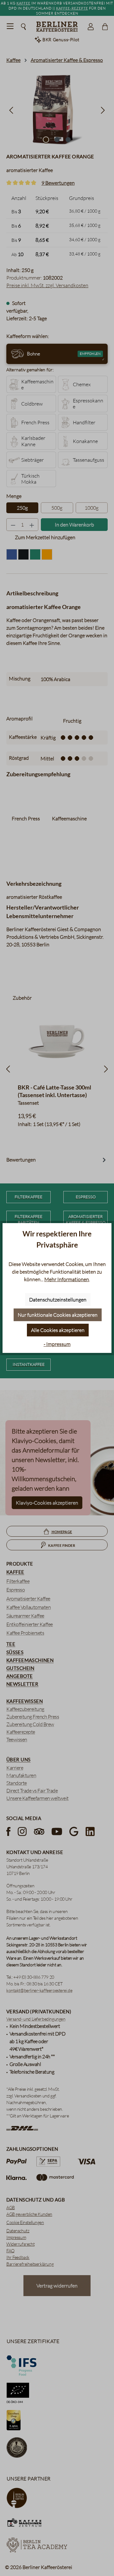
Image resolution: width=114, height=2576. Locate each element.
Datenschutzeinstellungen (58, 1300)
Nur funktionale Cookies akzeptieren (58, 1315)
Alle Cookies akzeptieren (58, 1330)
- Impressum (57, 1344)
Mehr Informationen (67, 1279)
